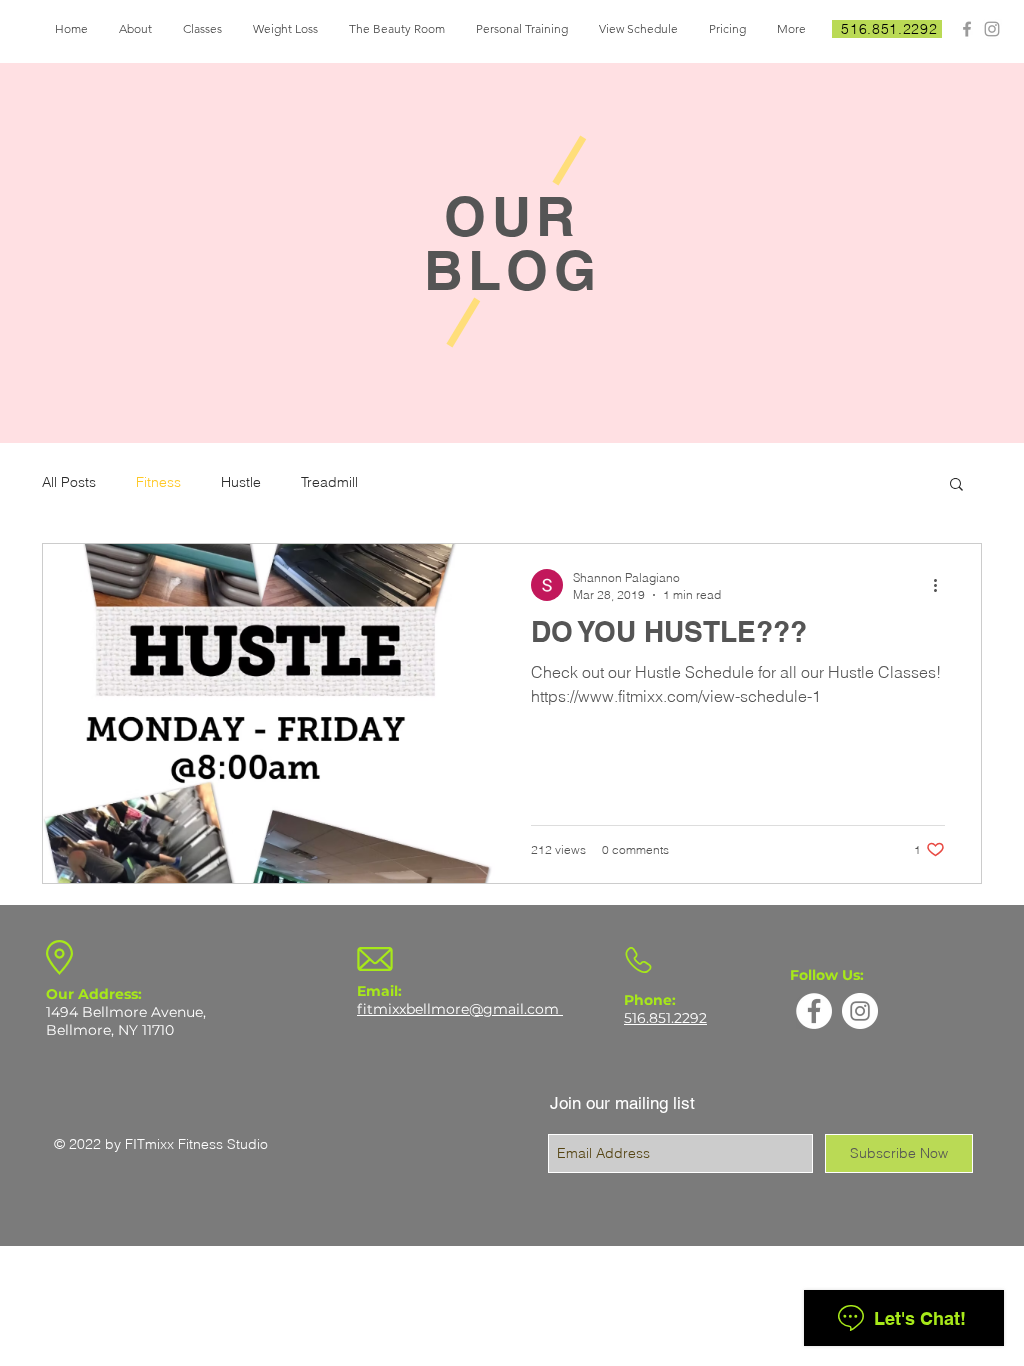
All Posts (69, 482)
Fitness (158, 482)
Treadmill (329, 482)
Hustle (241, 482)
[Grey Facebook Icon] (967, 29)
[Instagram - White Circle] (860, 1011)
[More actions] (942, 585)
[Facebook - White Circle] (814, 1011)
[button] (956, 485)
